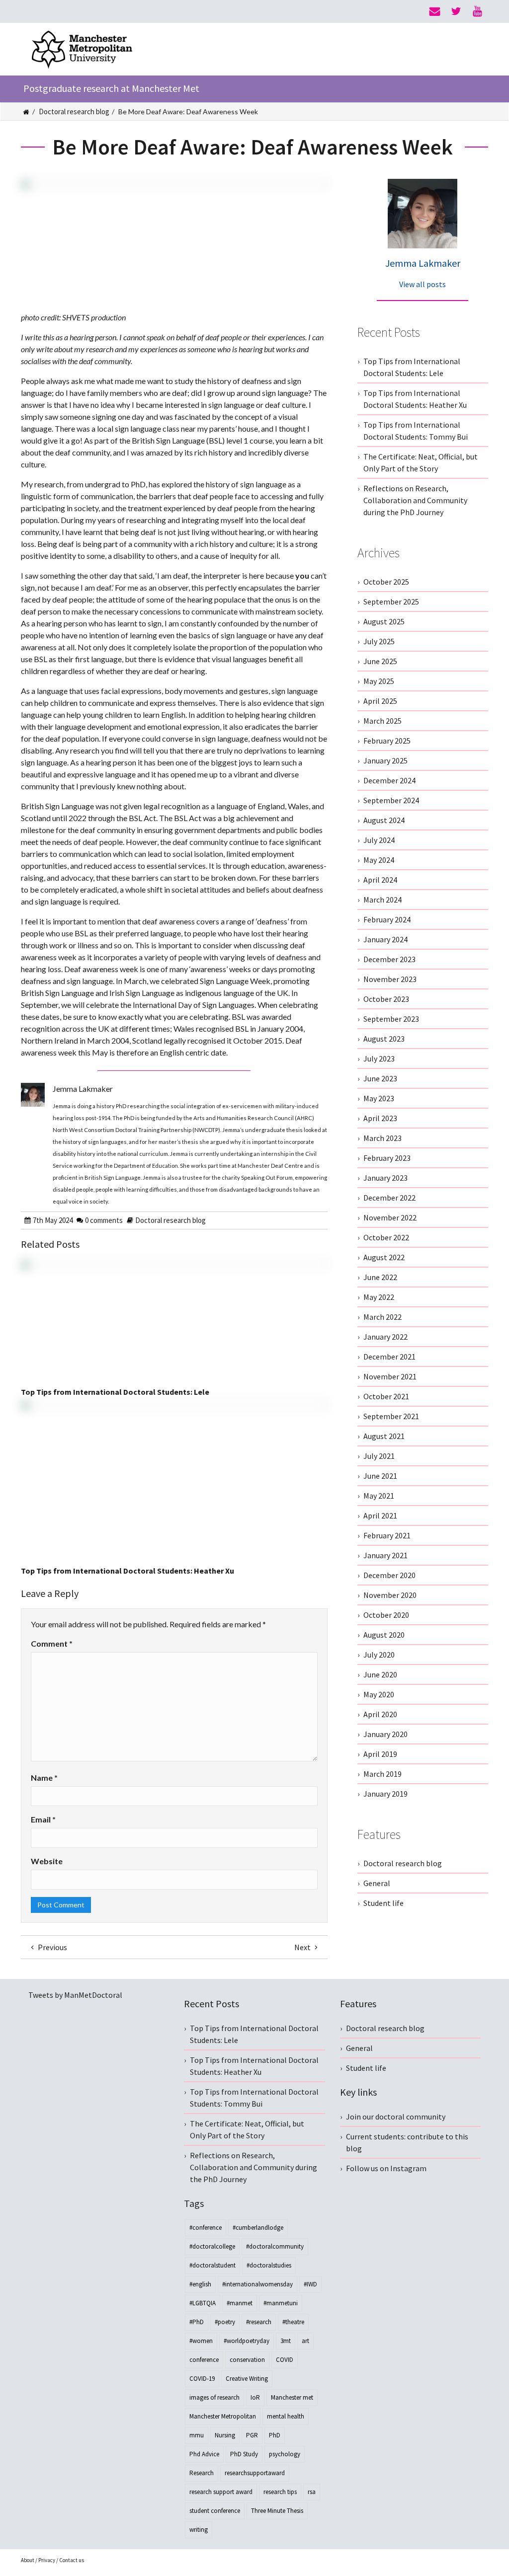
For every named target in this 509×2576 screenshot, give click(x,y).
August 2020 (384, 1635)
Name (44, 1778)
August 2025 (384, 621)
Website (47, 1861)
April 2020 (380, 1714)
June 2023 (380, 1078)
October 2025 (386, 582)
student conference (215, 2511)
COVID (285, 2360)
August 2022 (384, 1257)
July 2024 (379, 840)
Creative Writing (247, 2379)
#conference (206, 2228)
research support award (221, 2492)
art (305, 2341)
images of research (214, 2397)
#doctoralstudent (212, 2265)
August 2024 (384, 820)
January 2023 (385, 1178)
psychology (285, 2454)
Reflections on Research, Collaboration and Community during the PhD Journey (415, 500)
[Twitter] (456, 11)
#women (201, 2341)
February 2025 (387, 741)
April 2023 (380, 1118)
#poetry (225, 2322)
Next (303, 1947)
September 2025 (391, 602)
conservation (247, 2360)
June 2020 (380, 1674)
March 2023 (382, 1138)
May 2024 (379, 860)
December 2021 (389, 1357)
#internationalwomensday (257, 2284)
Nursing (225, 2435)
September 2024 (391, 800)
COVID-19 (202, 2379)
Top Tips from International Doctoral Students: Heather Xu (127, 1571)
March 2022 (382, 1317)
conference (204, 2360)
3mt (286, 2341)
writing (199, 2530)
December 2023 (389, 959)
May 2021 (379, 1496)
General (377, 1883)
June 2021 (380, 1476)
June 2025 (380, 661)
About (28, 2560)
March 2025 (382, 721)
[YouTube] (477, 11)
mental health (286, 2416)
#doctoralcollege (212, 2246)
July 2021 (379, 1456)
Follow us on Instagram (386, 2168)
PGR (252, 2435)
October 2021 (386, 1396)
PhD (275, 2435)
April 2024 (380, 880)
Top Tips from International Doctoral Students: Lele (115, 1392)
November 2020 (390, 1595)
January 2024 (385, 939)
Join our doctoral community (396, 2117)
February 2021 (387, 1535)
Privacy (47, 2560)
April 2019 (380, 1754)
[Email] (435, 11)
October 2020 (386, 1615)
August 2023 (384, 1039)
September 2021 (391, 1416)
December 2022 (389, 1198)
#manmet (240, 2303)
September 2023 (391, 1019)
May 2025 (379, 681)
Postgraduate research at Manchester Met (111, 88)
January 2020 (385, 1734)
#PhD (197, 2322)
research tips (280, 2492)
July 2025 (379, 641)
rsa (312, 2492)
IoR (255, 2397)
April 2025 (380, 701)
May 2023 (379, 1098)
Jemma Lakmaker (423, 263)
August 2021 (384, 1436)
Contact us (72, 2560)
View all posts (423, 284)
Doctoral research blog (74, 112)
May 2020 (379, 1694)
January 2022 (385, 1337)
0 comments (104, 1220)
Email (43, 1819)
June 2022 (380, 1277)
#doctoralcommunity (275, 2246)
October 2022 (386, 1237)
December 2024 (389, 780)
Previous (52, 1947)
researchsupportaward (255, 2473)
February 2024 (387, 919)
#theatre (293, 2322)
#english (200, 2284)
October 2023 (386, 999)
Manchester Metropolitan (223, 2416)
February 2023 (387, 1158)
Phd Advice (204, 2454)
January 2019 (385, 1794)
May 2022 (379, 1297)
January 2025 (385, 760)
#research (259, 2322)
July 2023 (379, 1059)
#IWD (310, 2284)
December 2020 (389, 1575)
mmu (197, 2435)
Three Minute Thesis (277, 2511)
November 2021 (390, 1376)
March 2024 (382, 900)
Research (202, 2473)
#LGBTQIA (203, 2303)
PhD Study (244, 2454)
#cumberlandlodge (258, 2228)
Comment (52, 1643)
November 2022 (390, 1217)
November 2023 (390, 979)
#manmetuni (281, 2303)
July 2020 (379, 1655)
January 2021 (385, 1555)
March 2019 (382, 1774)
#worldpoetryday (247, 2341)
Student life (383, 1903)
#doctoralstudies (269, 2265)
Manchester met (292, 2397)
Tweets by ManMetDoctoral (75, 1995)
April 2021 (380, 1515)
